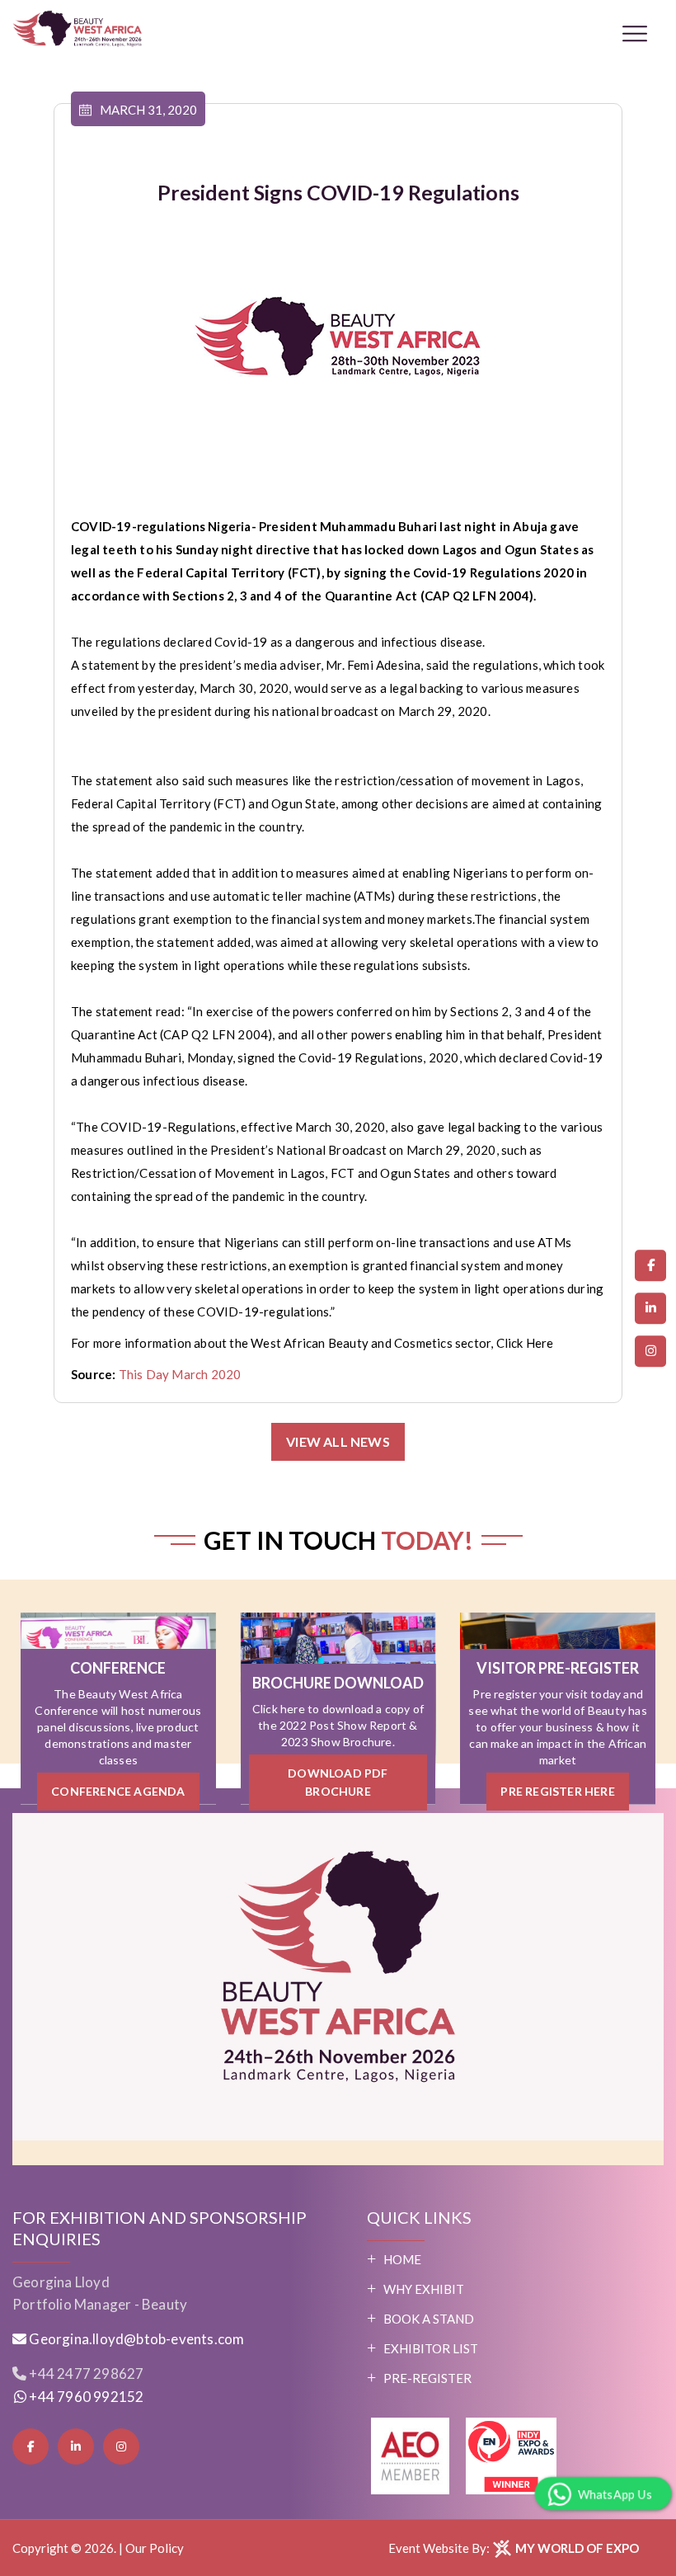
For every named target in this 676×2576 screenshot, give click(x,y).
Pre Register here (557, 1791)
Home (402, 2259)
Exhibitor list (431, 2348)
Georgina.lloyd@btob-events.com (136, 2339)
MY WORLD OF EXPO (576, 2548)
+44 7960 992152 (85, 2397)
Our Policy (155, 2548)
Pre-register (427, 2378)
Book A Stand (429, 2319)
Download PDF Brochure (338, 1782)
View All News (338, 1441)
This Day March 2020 (180, 1374)
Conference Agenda (118, 1791)
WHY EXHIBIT (424, 2289)
